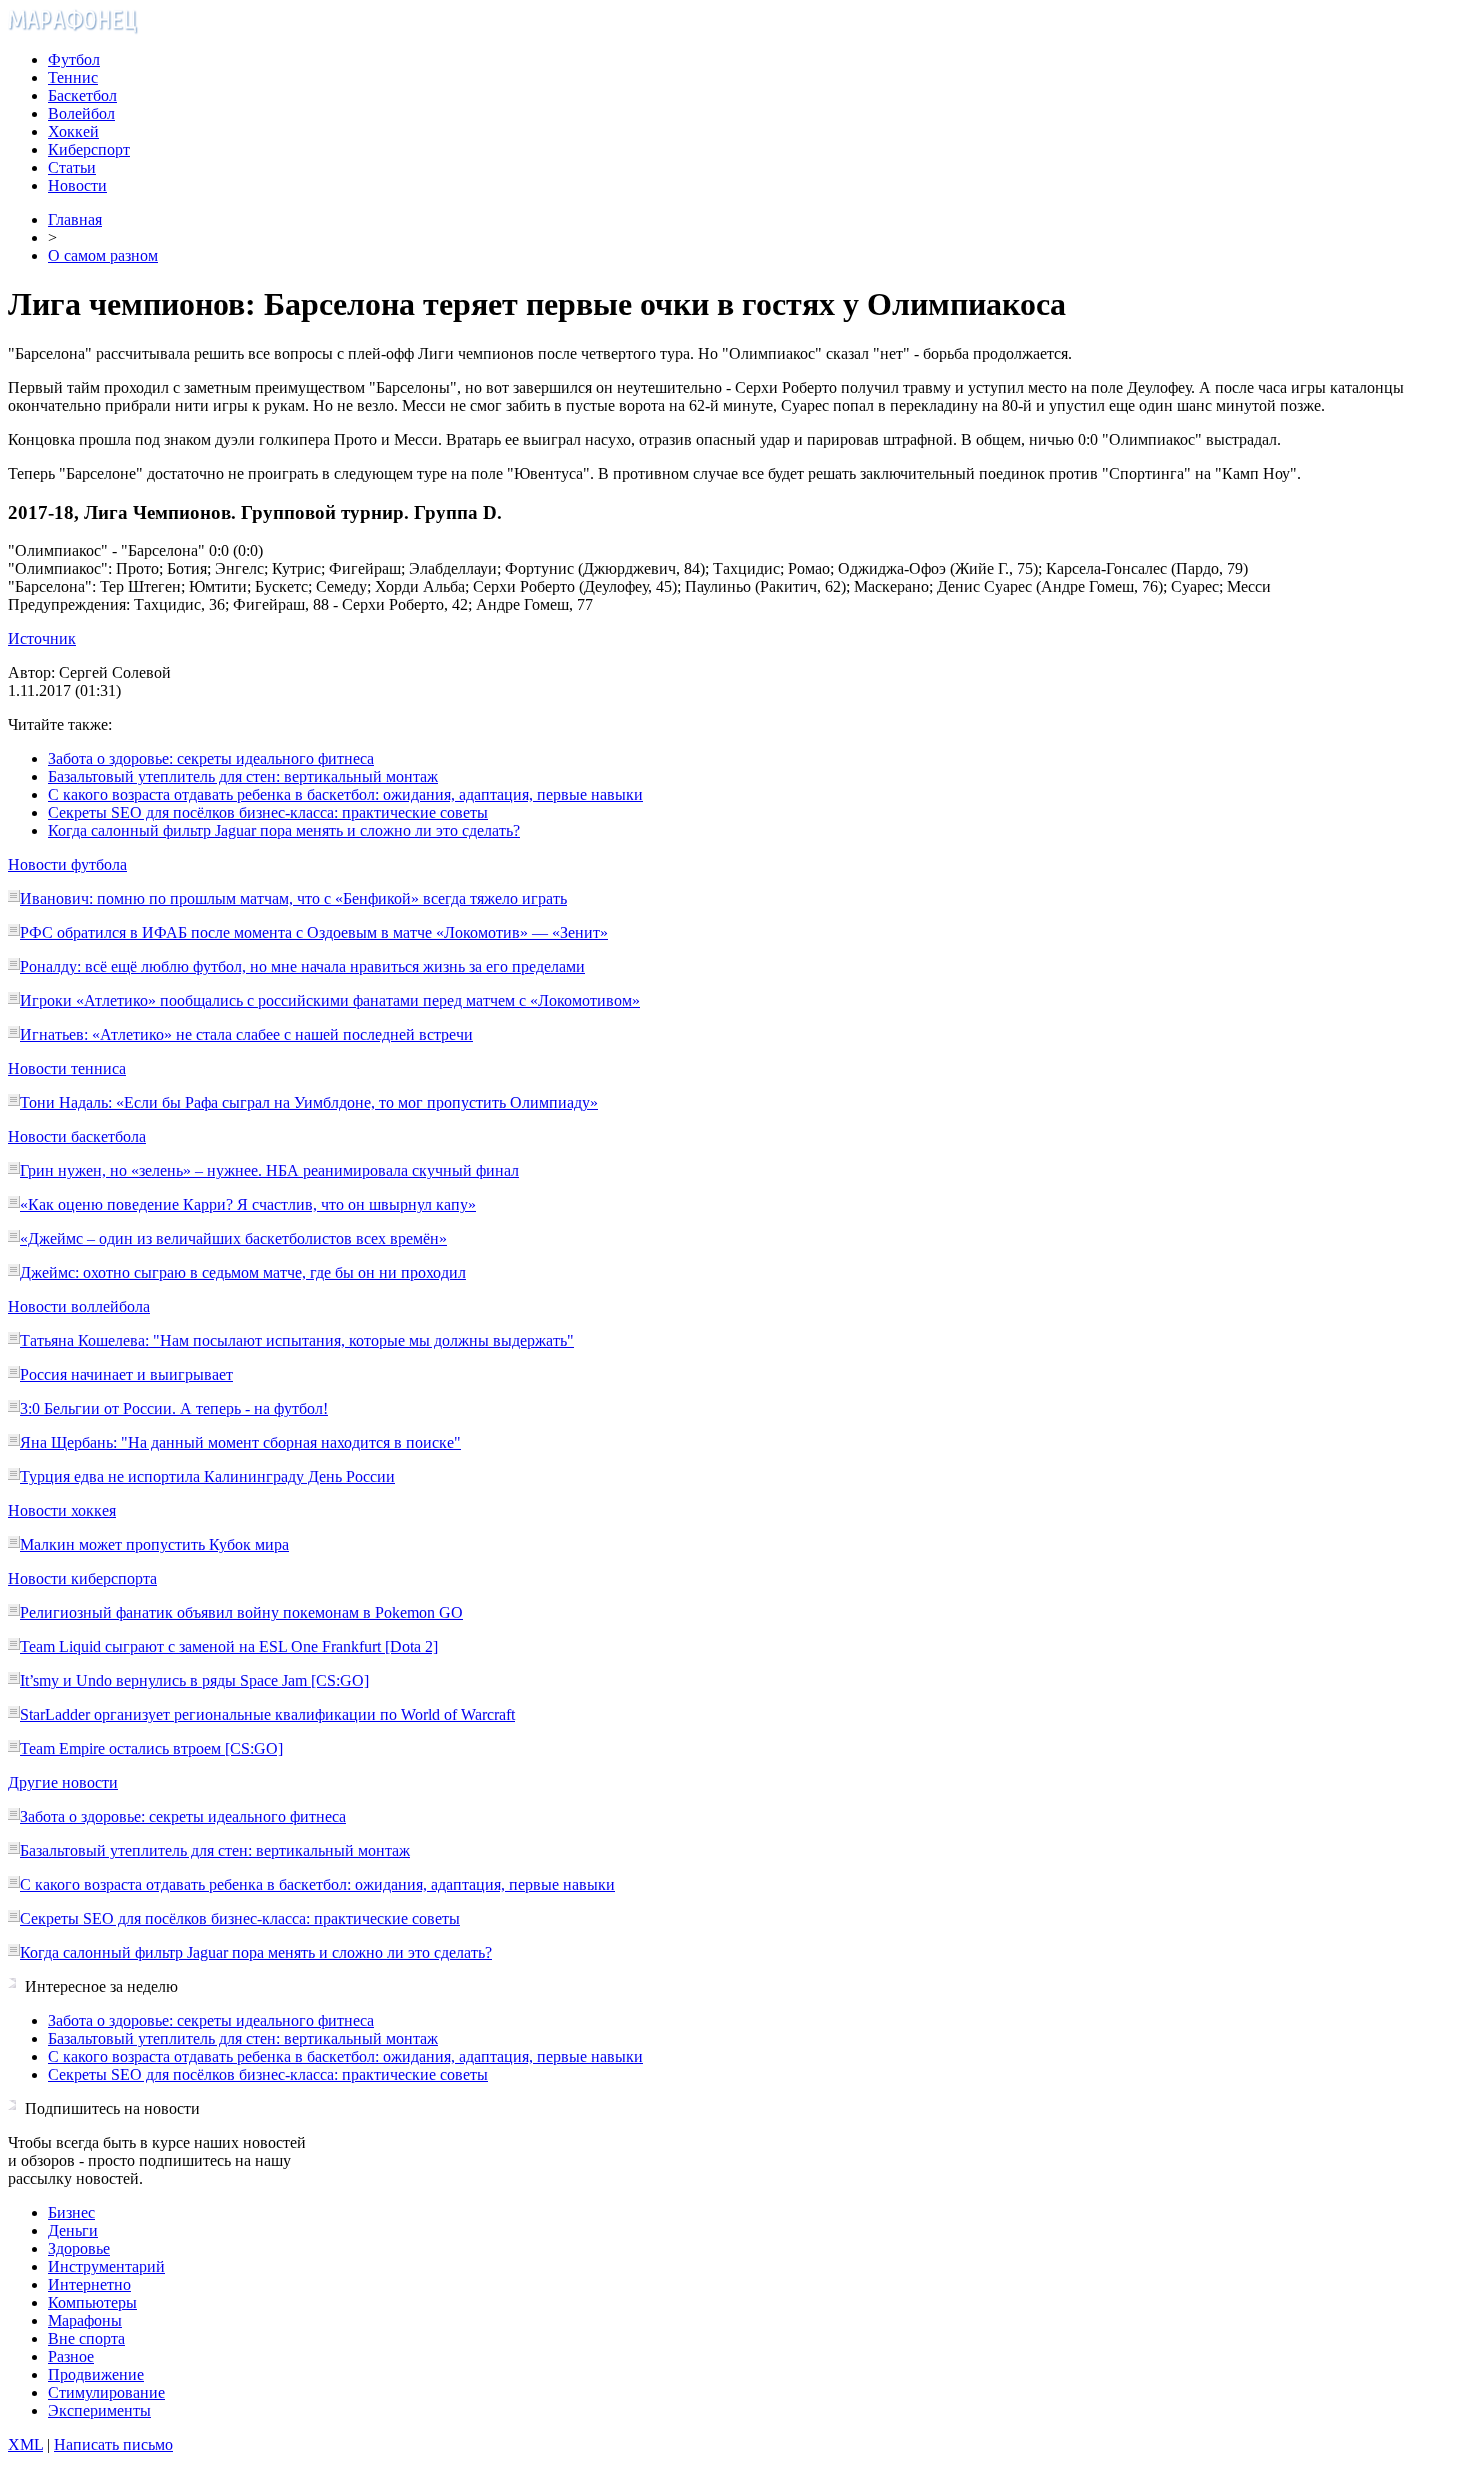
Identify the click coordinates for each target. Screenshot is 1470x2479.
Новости (77, 185)
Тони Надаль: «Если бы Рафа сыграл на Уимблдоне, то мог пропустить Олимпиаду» (309, 1102)
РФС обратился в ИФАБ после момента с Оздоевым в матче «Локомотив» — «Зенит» (314, 932)
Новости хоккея (62, 1510)
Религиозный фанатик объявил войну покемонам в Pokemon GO (241, 1612)
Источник (42, 638)
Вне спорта (86, 2338)
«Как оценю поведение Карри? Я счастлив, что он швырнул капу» (248, 1204)
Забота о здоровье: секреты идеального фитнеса (211, 758)
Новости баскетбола (77, 1136)
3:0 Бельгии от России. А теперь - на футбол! (174, 1408)
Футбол (74, 59)
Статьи (72, 167)
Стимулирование (106, 2392)
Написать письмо (113, 2444)
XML (25, 2444)
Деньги (73, 2230)
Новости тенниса (67, 1068)
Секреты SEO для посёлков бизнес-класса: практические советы (268, 812)
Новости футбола (67, 864)
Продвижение (96, 2374)
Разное (71, 2356)
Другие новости (63, 1782)
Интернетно (89, 2284)
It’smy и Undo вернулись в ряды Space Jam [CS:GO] (194, 1680)
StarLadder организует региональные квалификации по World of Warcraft (267, 1714)
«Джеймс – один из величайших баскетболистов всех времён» (233, 1238)
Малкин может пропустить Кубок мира (154, 1544)
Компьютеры (92, 2302)
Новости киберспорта (82, 1578)
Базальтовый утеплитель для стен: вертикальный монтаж (243, 776)
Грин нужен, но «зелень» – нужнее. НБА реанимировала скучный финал (269, 1170)
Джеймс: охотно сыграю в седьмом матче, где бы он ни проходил (243, 1272)
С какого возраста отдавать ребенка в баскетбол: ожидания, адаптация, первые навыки (345, 794)
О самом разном (103, 255)
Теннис (73, 77)
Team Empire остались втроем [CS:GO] (151, 1748)
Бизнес (71, 2212)
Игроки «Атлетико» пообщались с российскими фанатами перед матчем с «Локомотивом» (330, 1000)
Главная (75, 219)
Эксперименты (99, 2410)
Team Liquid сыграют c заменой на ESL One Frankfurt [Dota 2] (229, 1646)
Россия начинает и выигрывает (126, 1374)
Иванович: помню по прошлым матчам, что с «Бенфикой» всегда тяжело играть (293, 898)
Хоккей (73, 131)
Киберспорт (89, 149)
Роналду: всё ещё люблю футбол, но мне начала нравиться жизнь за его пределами (302, 966)
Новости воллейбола (79, 1306)
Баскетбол (82, 95)
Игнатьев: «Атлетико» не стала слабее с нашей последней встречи (246, 1034)
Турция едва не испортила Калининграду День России (207, 1476)
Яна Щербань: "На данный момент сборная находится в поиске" (240, 1442)
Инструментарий (106, 2266)
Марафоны (85, 2320)
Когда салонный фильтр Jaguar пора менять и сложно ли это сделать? (284, 830)
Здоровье (79, 2248)
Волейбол (81, 113)
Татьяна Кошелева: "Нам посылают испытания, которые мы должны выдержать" (297, 1340)
